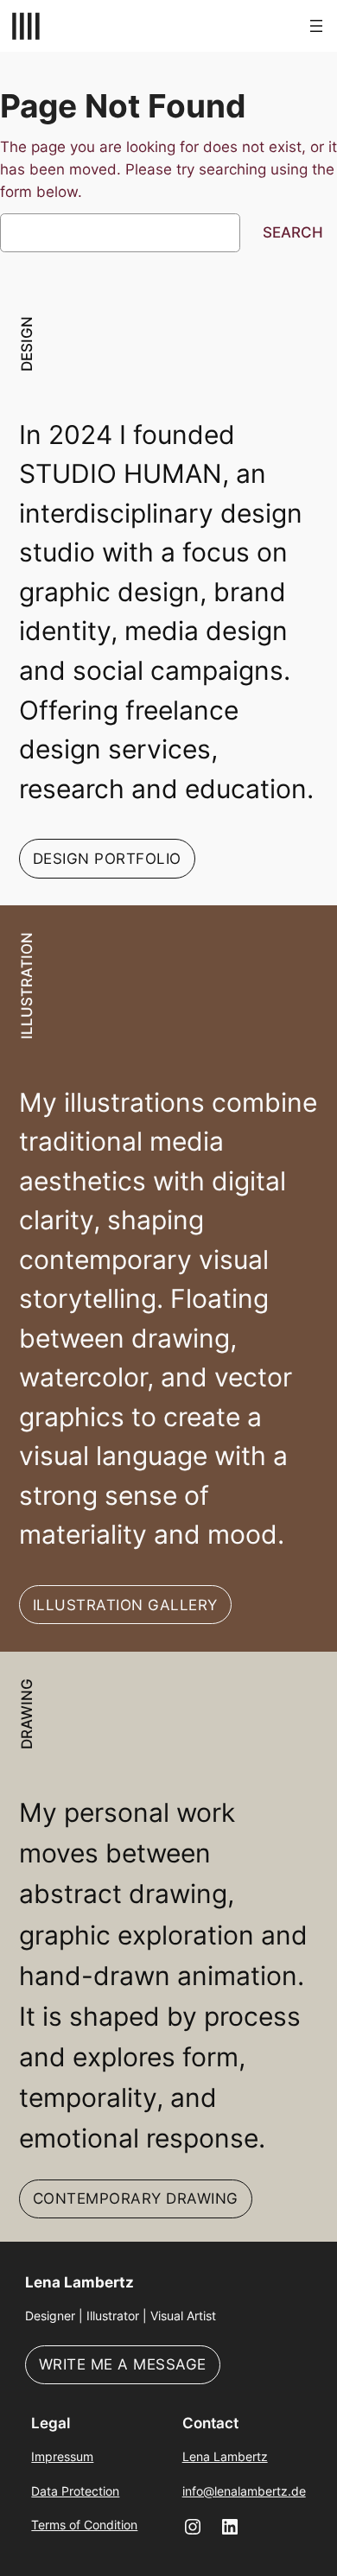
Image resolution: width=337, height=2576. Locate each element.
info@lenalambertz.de (244, 2491)
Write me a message (123, 2364)
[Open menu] (316, 26)
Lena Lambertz (79, 2282)
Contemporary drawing (136, 2198)
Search (293, 232)
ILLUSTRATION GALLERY (125, 1605)
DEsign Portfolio (107, 859)
